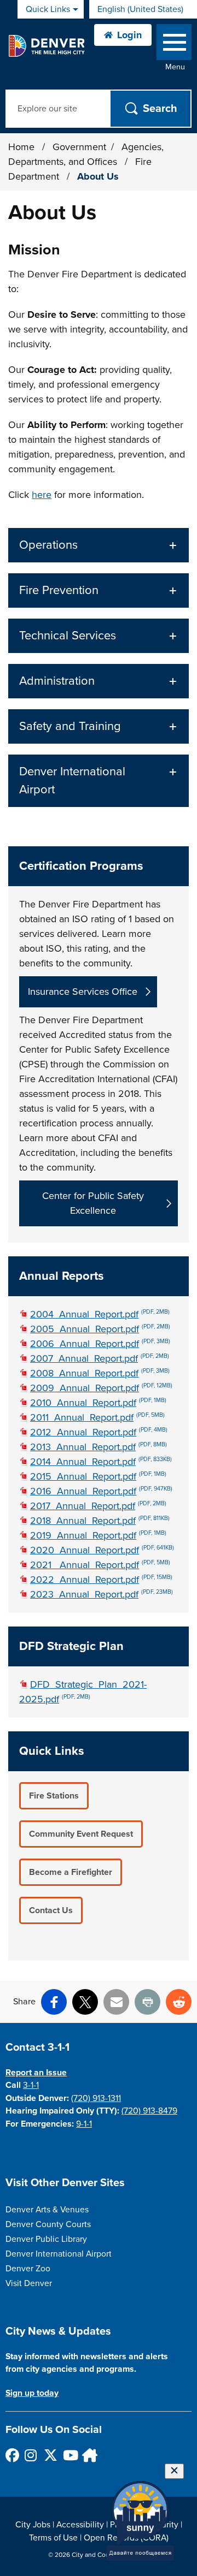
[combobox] (143, 9)
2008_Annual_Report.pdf (100, 1373)
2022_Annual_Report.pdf (101, 1580)
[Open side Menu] (174, 44)
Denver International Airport (59, 2254)
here (42, 495)
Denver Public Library (46, 2239)
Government (79, 147)
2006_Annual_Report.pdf (100, 1344)
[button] (99, 545)
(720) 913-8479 (149, 2111)
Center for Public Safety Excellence (93, 1203)
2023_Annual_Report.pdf (102, 1594)
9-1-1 (84, 2124)
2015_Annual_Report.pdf (98, 1476)
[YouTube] (69, 2455)
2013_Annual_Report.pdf (99, 1447)
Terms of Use (53, 2538)
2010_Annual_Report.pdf (98, 1403)
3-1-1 (31, 2085)
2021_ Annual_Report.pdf (100, 1565)
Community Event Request (81, 1834)
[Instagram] (31, 2455)
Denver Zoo (28, 2269)
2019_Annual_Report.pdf (98, 1535)
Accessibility (80, 2525)
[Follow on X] (50, 2455)
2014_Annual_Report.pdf (101, 1462)
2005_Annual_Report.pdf (100, 1329)
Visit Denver (29, 2283)
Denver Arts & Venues (47, 2210)
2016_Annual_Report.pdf (101, 1491)
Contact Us (51, 1910)
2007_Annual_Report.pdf (100, 1358)
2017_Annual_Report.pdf (98, 1506)
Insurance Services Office (83, 992)
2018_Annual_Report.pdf (100, 1521)
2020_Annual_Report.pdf (102, 1550)
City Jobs (33, 2525)
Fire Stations (54, 1796)
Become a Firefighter (71, 1872)
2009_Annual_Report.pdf (101, 1388)
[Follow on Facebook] (12, 2455)
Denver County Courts (48, 2224)
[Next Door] (88, 2455)
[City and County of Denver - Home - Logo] (46, 46)
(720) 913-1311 (96, 2098)
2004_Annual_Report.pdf (100, 1314)
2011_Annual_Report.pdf (97, 1417)
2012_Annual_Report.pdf (99, 1432)
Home (21, 147)
